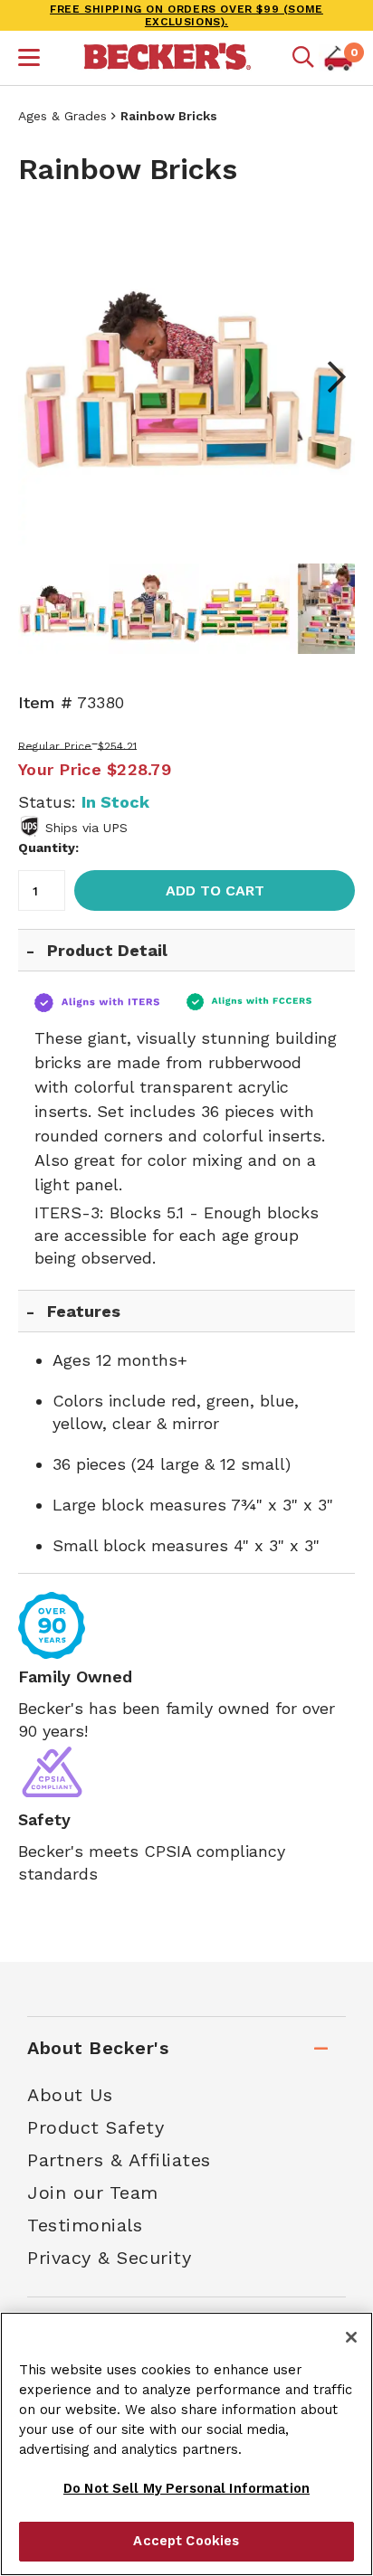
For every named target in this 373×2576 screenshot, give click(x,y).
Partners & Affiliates (119, 2160)
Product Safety (96, 2127)
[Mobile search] (303, 58)
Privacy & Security (109, 2258)
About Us (70, 2095)
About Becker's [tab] (98, 2048)
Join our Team (93, 2192)
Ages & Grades (62, 116)
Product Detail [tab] (107, 950)
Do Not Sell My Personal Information (186, 2488)
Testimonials (85, 2225)
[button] (29, 60)
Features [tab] (84, 1311)
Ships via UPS (86, 828)
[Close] (351, 2337)
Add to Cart (215, 890)
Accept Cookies (186, 2541)
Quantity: (48, 848)
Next (328, 377)
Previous (45, 377)
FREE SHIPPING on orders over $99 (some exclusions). (186, 15)
